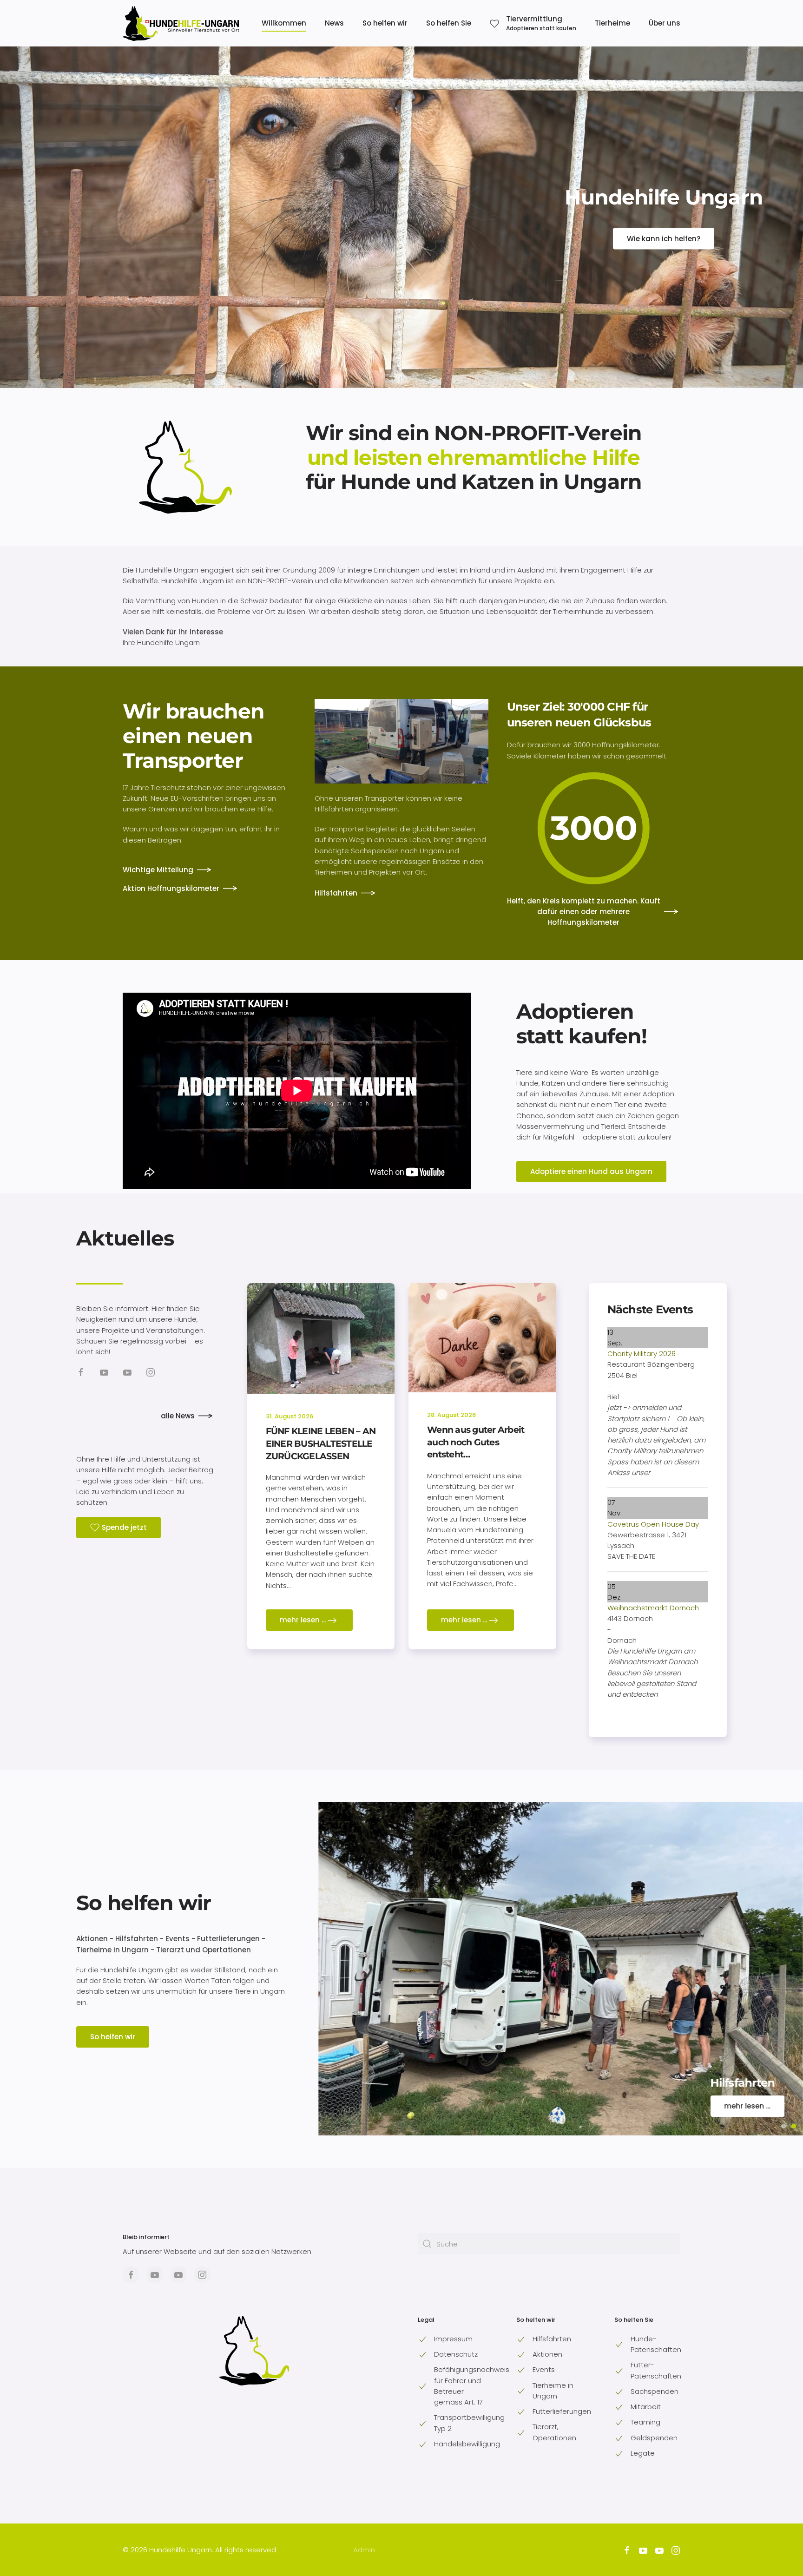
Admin (364, 2550)
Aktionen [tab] (783, 2126)
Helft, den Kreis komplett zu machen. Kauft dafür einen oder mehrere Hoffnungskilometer (584, 912)
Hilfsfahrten (336, 893)
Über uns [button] (665, 23)
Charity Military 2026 (642, 1354)
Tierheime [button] (612, 23)
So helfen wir (144, 1903)
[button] (533, 23)
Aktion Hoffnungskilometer (171, 888)
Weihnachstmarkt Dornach (653, 1608)
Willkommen (284, 23)
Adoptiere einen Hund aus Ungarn (591, 1171)
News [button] (334, 23)
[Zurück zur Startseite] (181, 23)
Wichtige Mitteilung (158, 870)
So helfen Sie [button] (449, 23)
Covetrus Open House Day (653, 1524)
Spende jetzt (124, 1527)
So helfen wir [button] (385, 23)
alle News (178, 1416)
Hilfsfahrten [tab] (794, 2126)
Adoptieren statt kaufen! (582, 1024)
